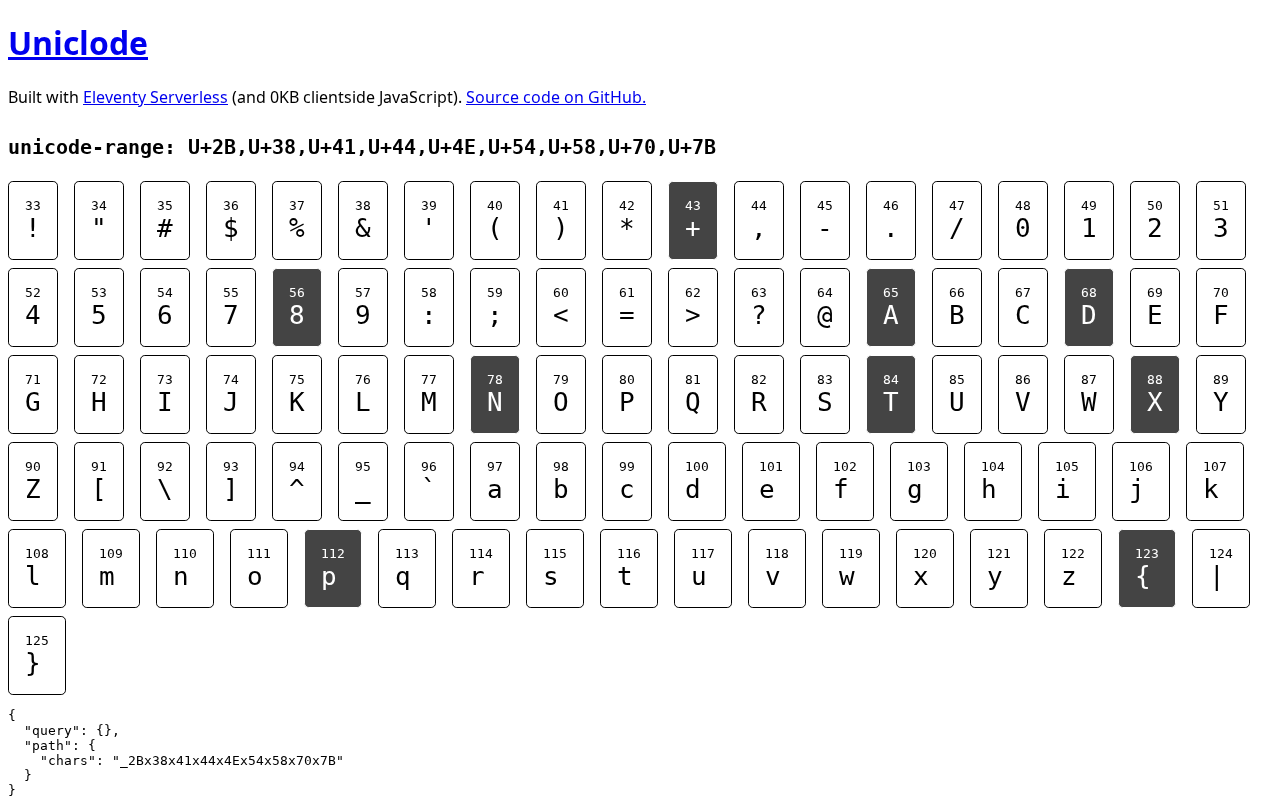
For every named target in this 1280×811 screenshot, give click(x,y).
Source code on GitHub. (556, 97)
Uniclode (78, 42)
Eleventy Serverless (155, 97)
